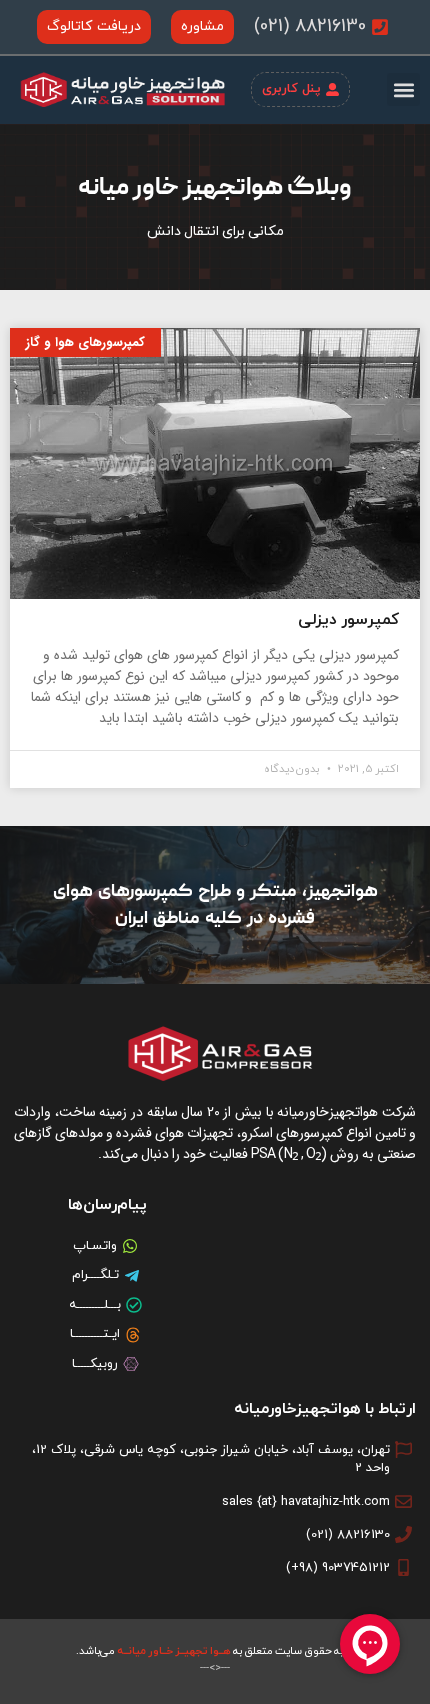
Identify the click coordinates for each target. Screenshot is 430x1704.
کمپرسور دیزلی (348, 620)
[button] (403, 89)
